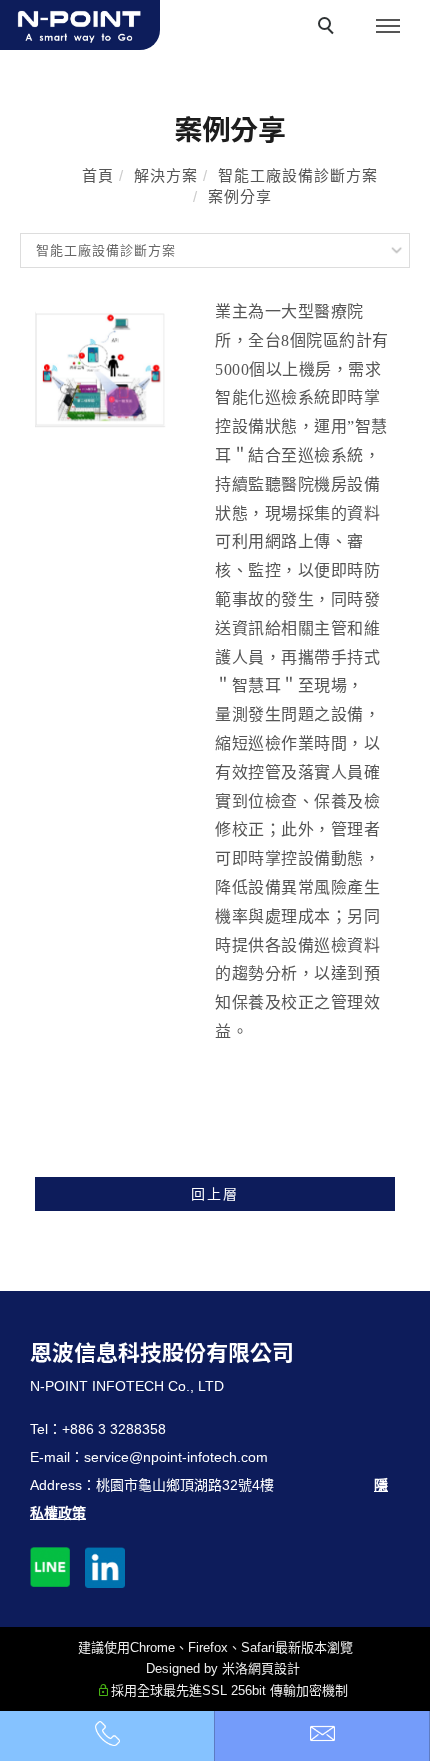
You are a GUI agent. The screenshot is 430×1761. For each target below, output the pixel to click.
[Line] (57, 1557)
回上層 (215, 1194)
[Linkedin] (112, 1557)
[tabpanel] (215, 717)
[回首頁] (80, 25)
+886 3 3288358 (114, 1429)
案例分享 (240, 196)
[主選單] (388, 27)
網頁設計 (274, 1668)
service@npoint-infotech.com (176, 1457)
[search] (329, 28)
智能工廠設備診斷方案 (298, 175)
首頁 (98, 175)
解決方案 (166, 175)
